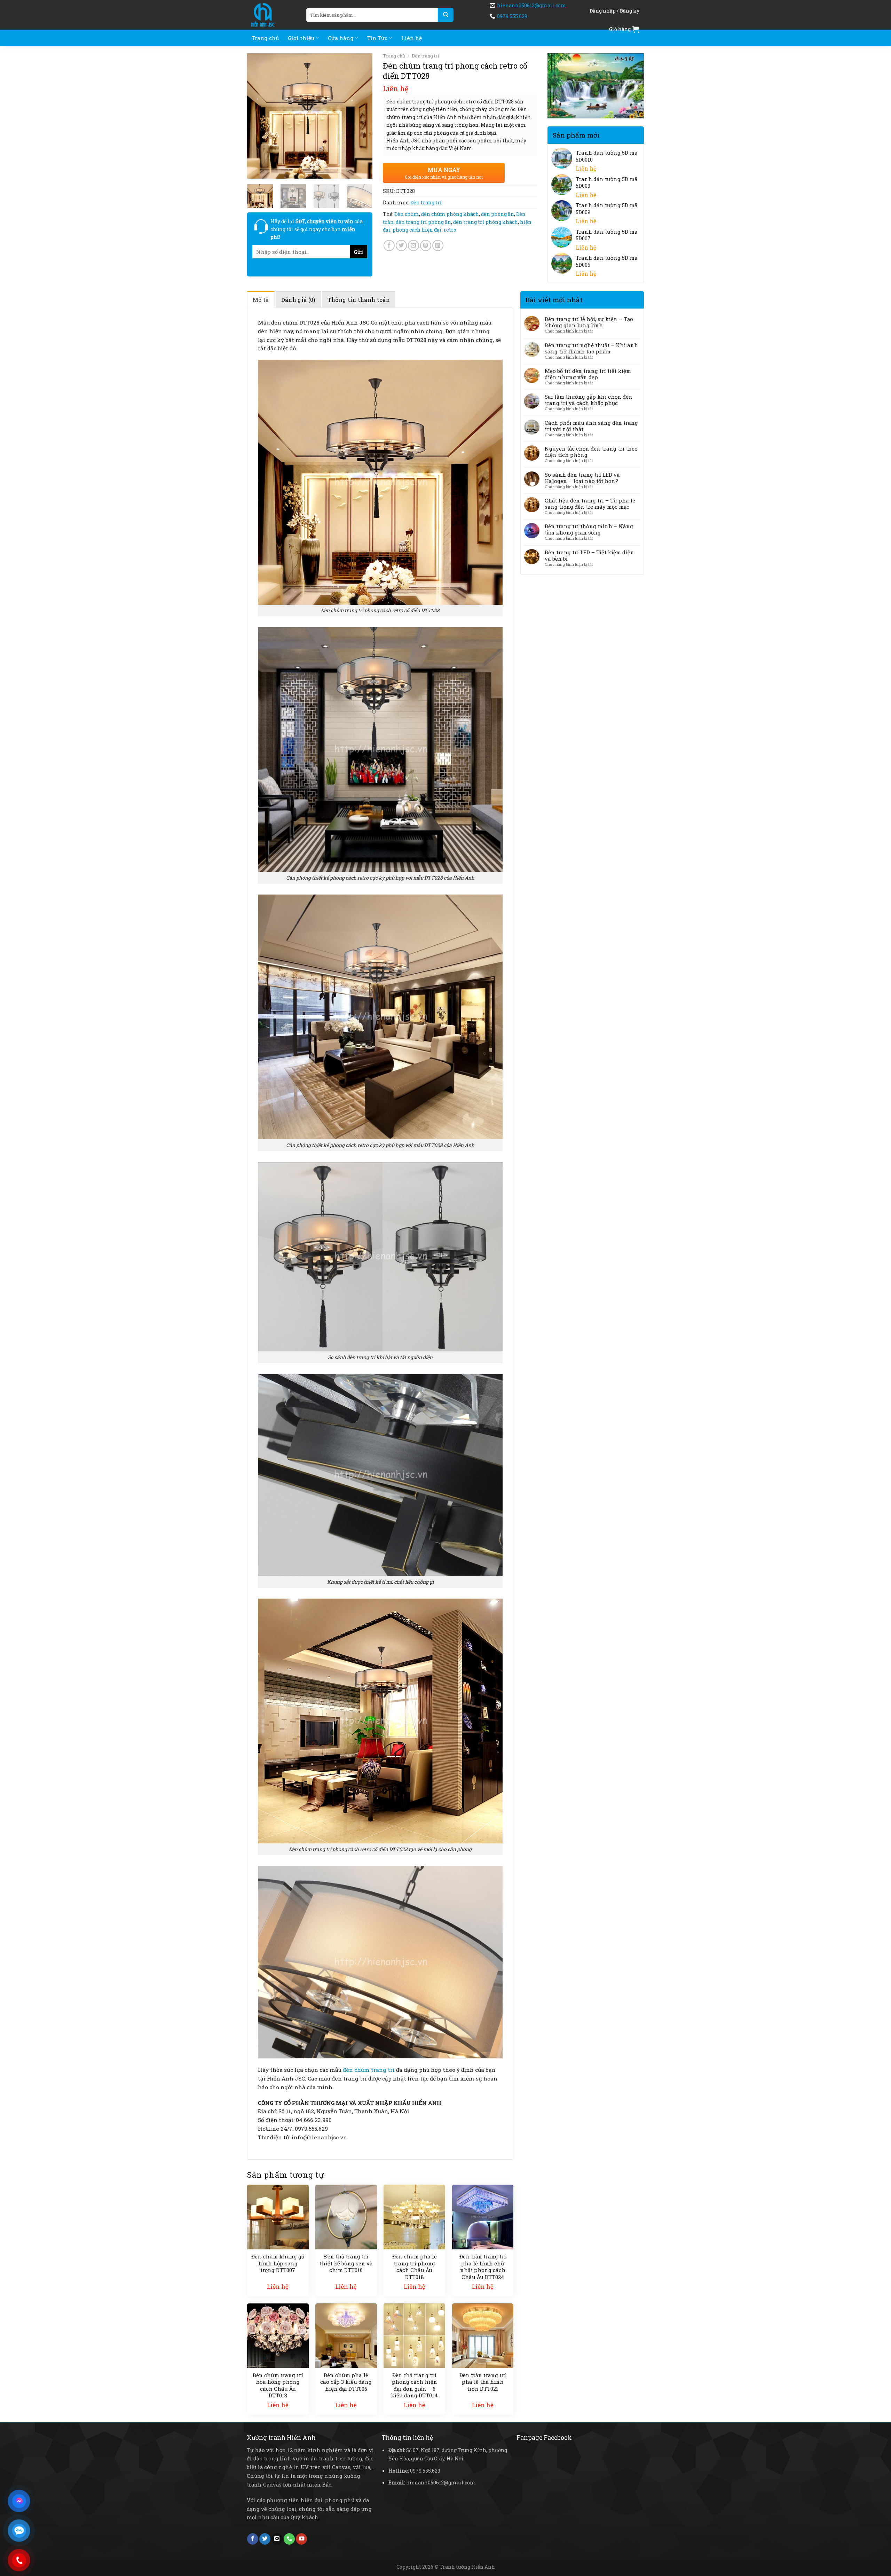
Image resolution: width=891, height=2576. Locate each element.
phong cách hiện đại (417, 230)
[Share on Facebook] (389, 245)
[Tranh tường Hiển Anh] (271, 15)
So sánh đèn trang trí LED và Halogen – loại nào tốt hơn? (582, 478)
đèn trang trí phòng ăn (423, 222)
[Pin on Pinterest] (426, 245)
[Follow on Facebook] (253, 2539)
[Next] (361, 116)
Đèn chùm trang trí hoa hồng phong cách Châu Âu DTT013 (278, 2386)
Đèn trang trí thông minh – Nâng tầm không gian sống (589, 529)
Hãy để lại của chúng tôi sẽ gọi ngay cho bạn (317, 229)
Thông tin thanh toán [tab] (359, 300)
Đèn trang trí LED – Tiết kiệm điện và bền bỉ (589, 555)
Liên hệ (412, 38)
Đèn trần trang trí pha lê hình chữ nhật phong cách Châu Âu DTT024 (483, 2267)
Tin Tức (377, 38)
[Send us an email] (277, 2539)
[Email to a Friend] (413, 245)
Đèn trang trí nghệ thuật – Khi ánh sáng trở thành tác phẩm (591, 348)
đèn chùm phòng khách (450, 214)
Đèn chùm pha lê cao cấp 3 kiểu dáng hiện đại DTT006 (346, 2382)
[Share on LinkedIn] (438, 245)
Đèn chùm (407, 214)
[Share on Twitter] (401, 245)
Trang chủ (265, 38)
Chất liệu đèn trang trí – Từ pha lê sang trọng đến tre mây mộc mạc (590, 504)
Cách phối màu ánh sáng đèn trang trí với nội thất (591, 426)
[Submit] (446, 15)
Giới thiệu (301, 38)
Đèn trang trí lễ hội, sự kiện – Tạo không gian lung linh (589, 322)
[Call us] (289, 2539)
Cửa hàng (341, 38)
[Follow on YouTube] (301, 2539)
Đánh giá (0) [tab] (298, 300)
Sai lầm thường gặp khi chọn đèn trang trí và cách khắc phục (589, 400)
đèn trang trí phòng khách (486, 222)
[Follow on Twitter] (265, 2539)
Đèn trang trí (425, 56)
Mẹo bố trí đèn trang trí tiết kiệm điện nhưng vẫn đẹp (588, 374)
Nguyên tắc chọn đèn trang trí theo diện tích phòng (591, 452)
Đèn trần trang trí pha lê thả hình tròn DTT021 (483, 2382)
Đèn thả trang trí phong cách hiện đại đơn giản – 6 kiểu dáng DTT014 (414, 2386)
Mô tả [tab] (261, 300)
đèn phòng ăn (498, 214)
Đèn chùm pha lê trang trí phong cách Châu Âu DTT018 (415, 2267)
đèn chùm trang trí (369, 2070)
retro (450, 230)
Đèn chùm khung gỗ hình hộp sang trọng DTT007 (278, 2263)
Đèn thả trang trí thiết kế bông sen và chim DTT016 (346, 2263)
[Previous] (258, 116)
